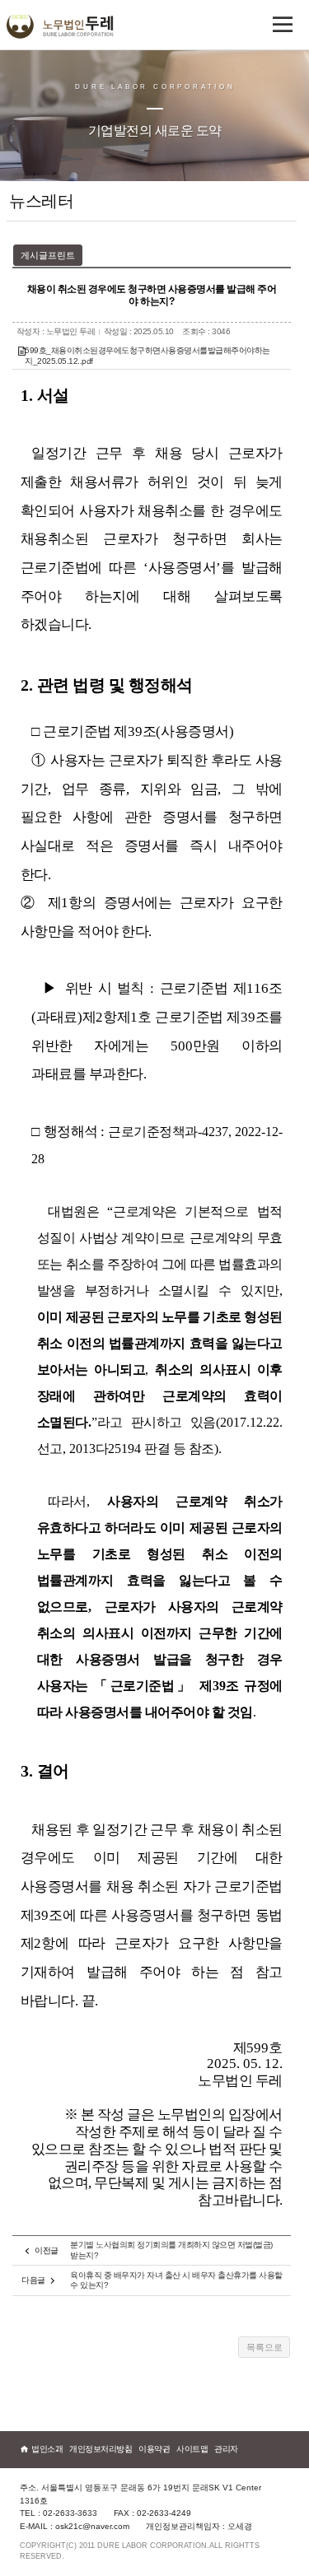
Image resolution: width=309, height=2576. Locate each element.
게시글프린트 (48, 255)
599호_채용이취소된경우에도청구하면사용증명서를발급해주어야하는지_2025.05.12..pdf (147, 355)
